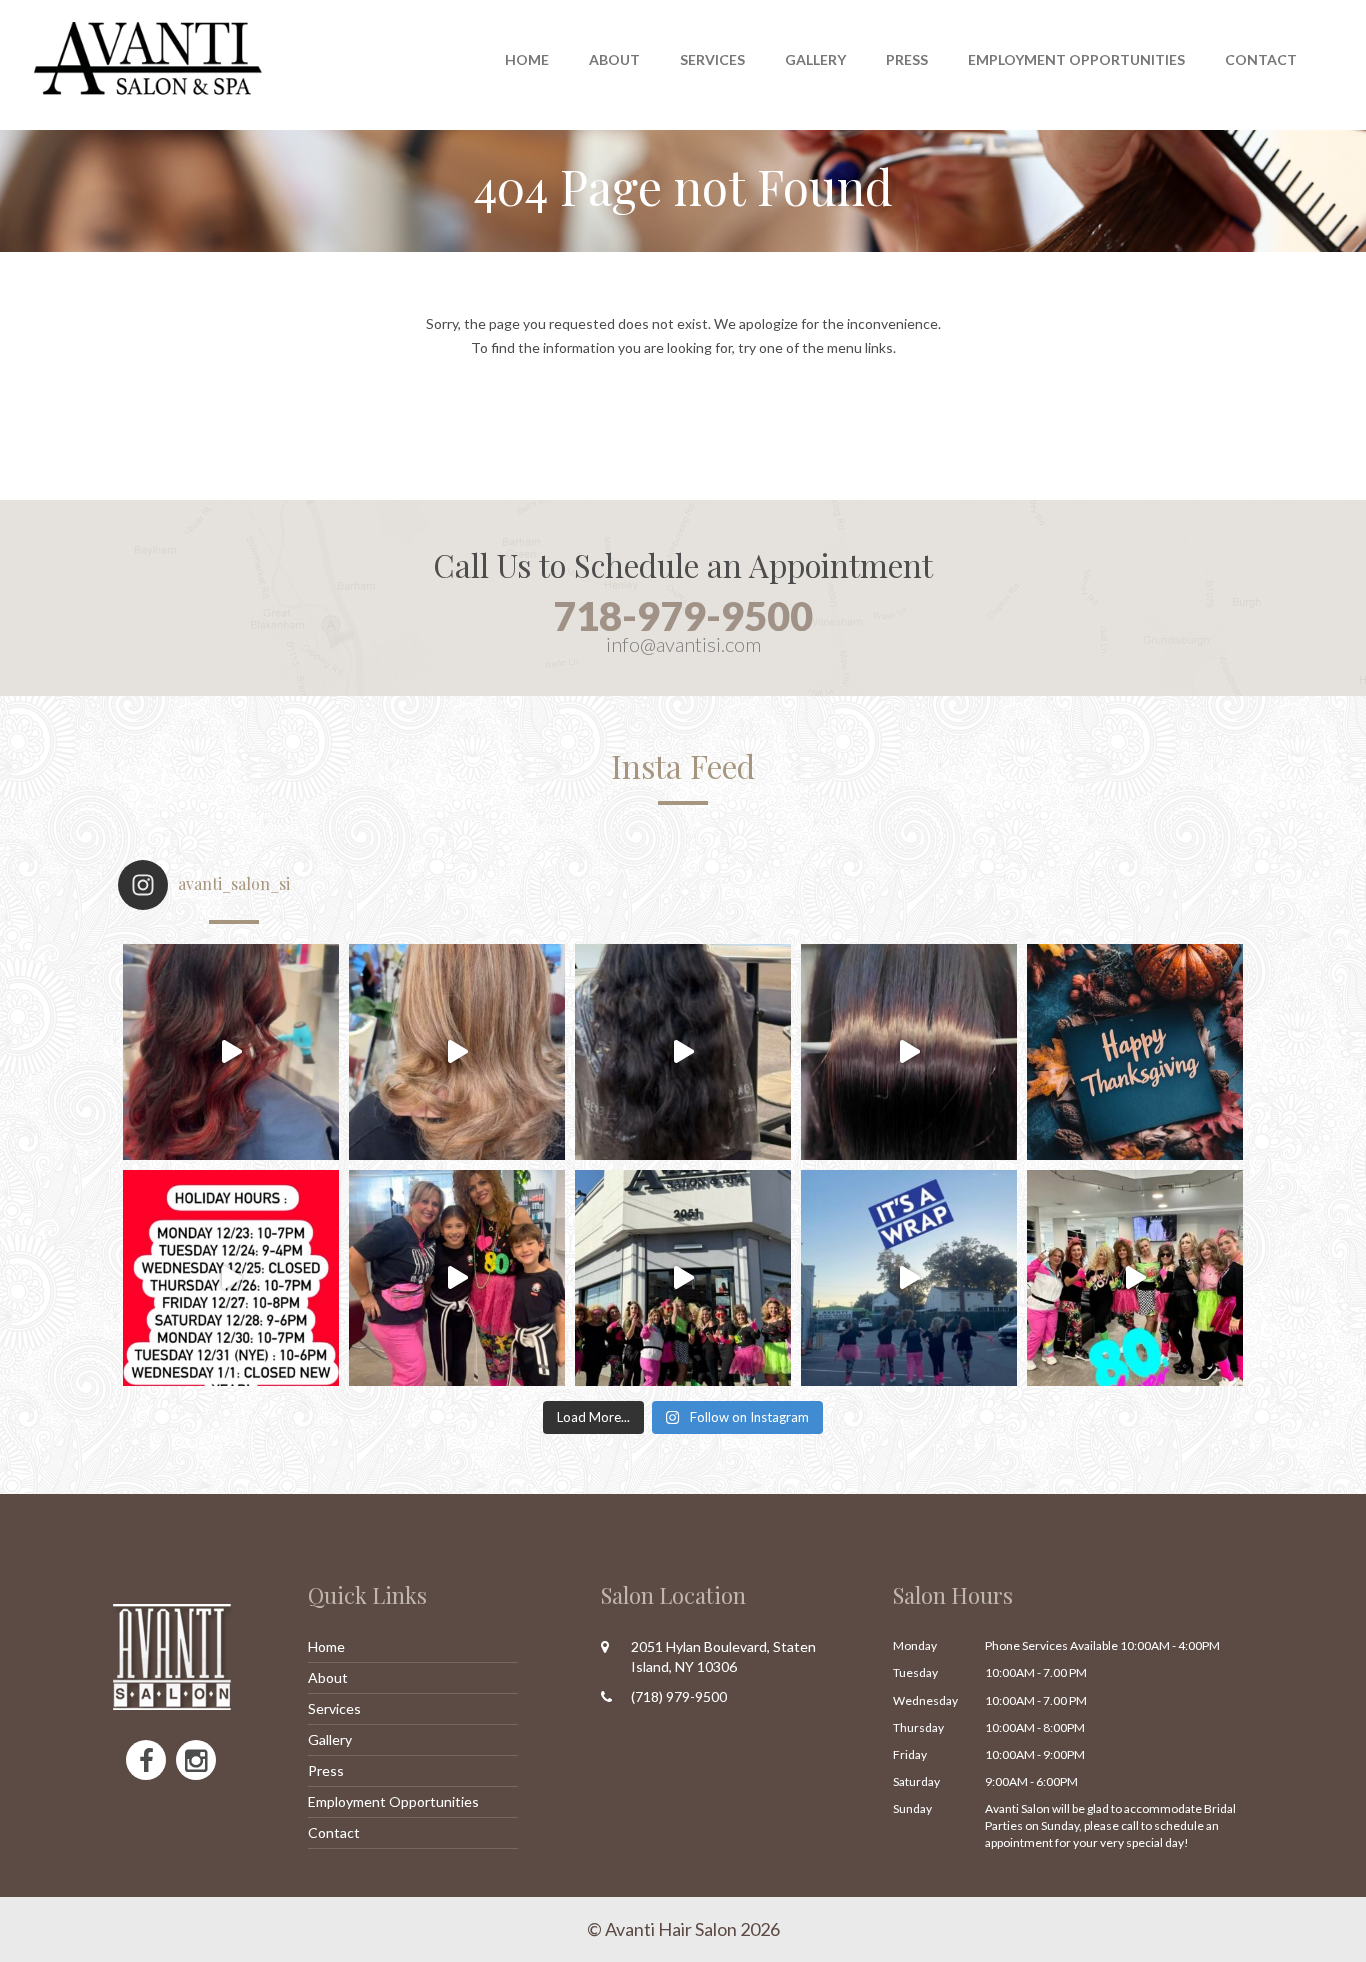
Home (527, 59)
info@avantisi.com (683, 644)
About (328, 1677)
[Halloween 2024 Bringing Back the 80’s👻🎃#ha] (1135, 1278)
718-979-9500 (683, 616)
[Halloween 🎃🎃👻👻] (909, 1278)
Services (334, 1708)
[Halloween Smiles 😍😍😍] (457, 1278)
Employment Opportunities (1076, 59)
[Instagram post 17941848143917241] (231, 1278)
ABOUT (614, 59)
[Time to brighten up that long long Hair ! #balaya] (683, 1052)
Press (326, 1770)
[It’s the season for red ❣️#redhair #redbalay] (231, 1052)
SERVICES (712, 59)
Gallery (815, 59)
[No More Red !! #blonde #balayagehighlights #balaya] (457, 1052)
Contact (1261, 59)
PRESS (907, 59)
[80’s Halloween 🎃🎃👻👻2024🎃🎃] (683, 1278)
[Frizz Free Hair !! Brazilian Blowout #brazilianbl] (909, 1052)
